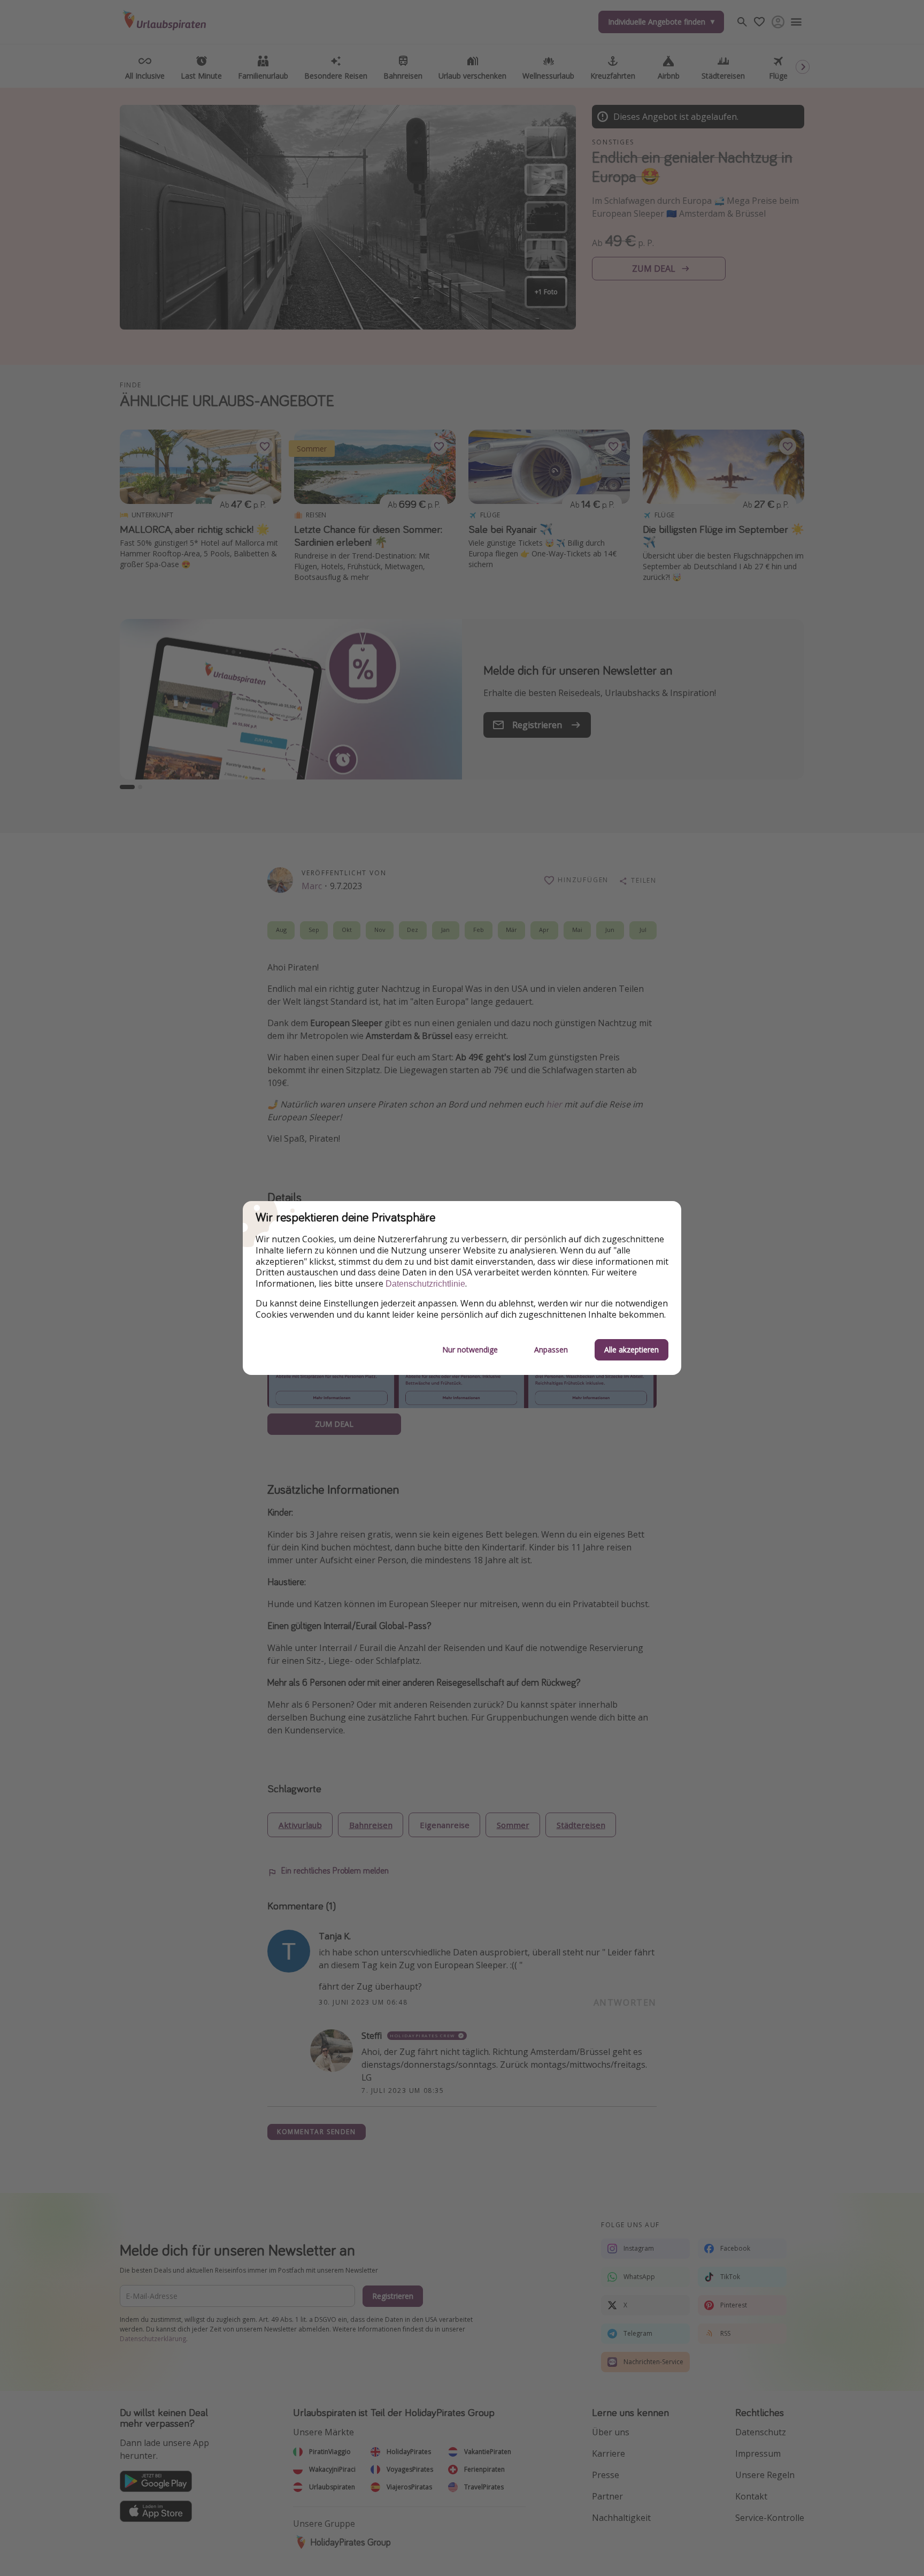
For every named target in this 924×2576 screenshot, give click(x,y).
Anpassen (551, 1350)
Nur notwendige (470, 1350)
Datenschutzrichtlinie (425, 1284)
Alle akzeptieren (632, 1350)
